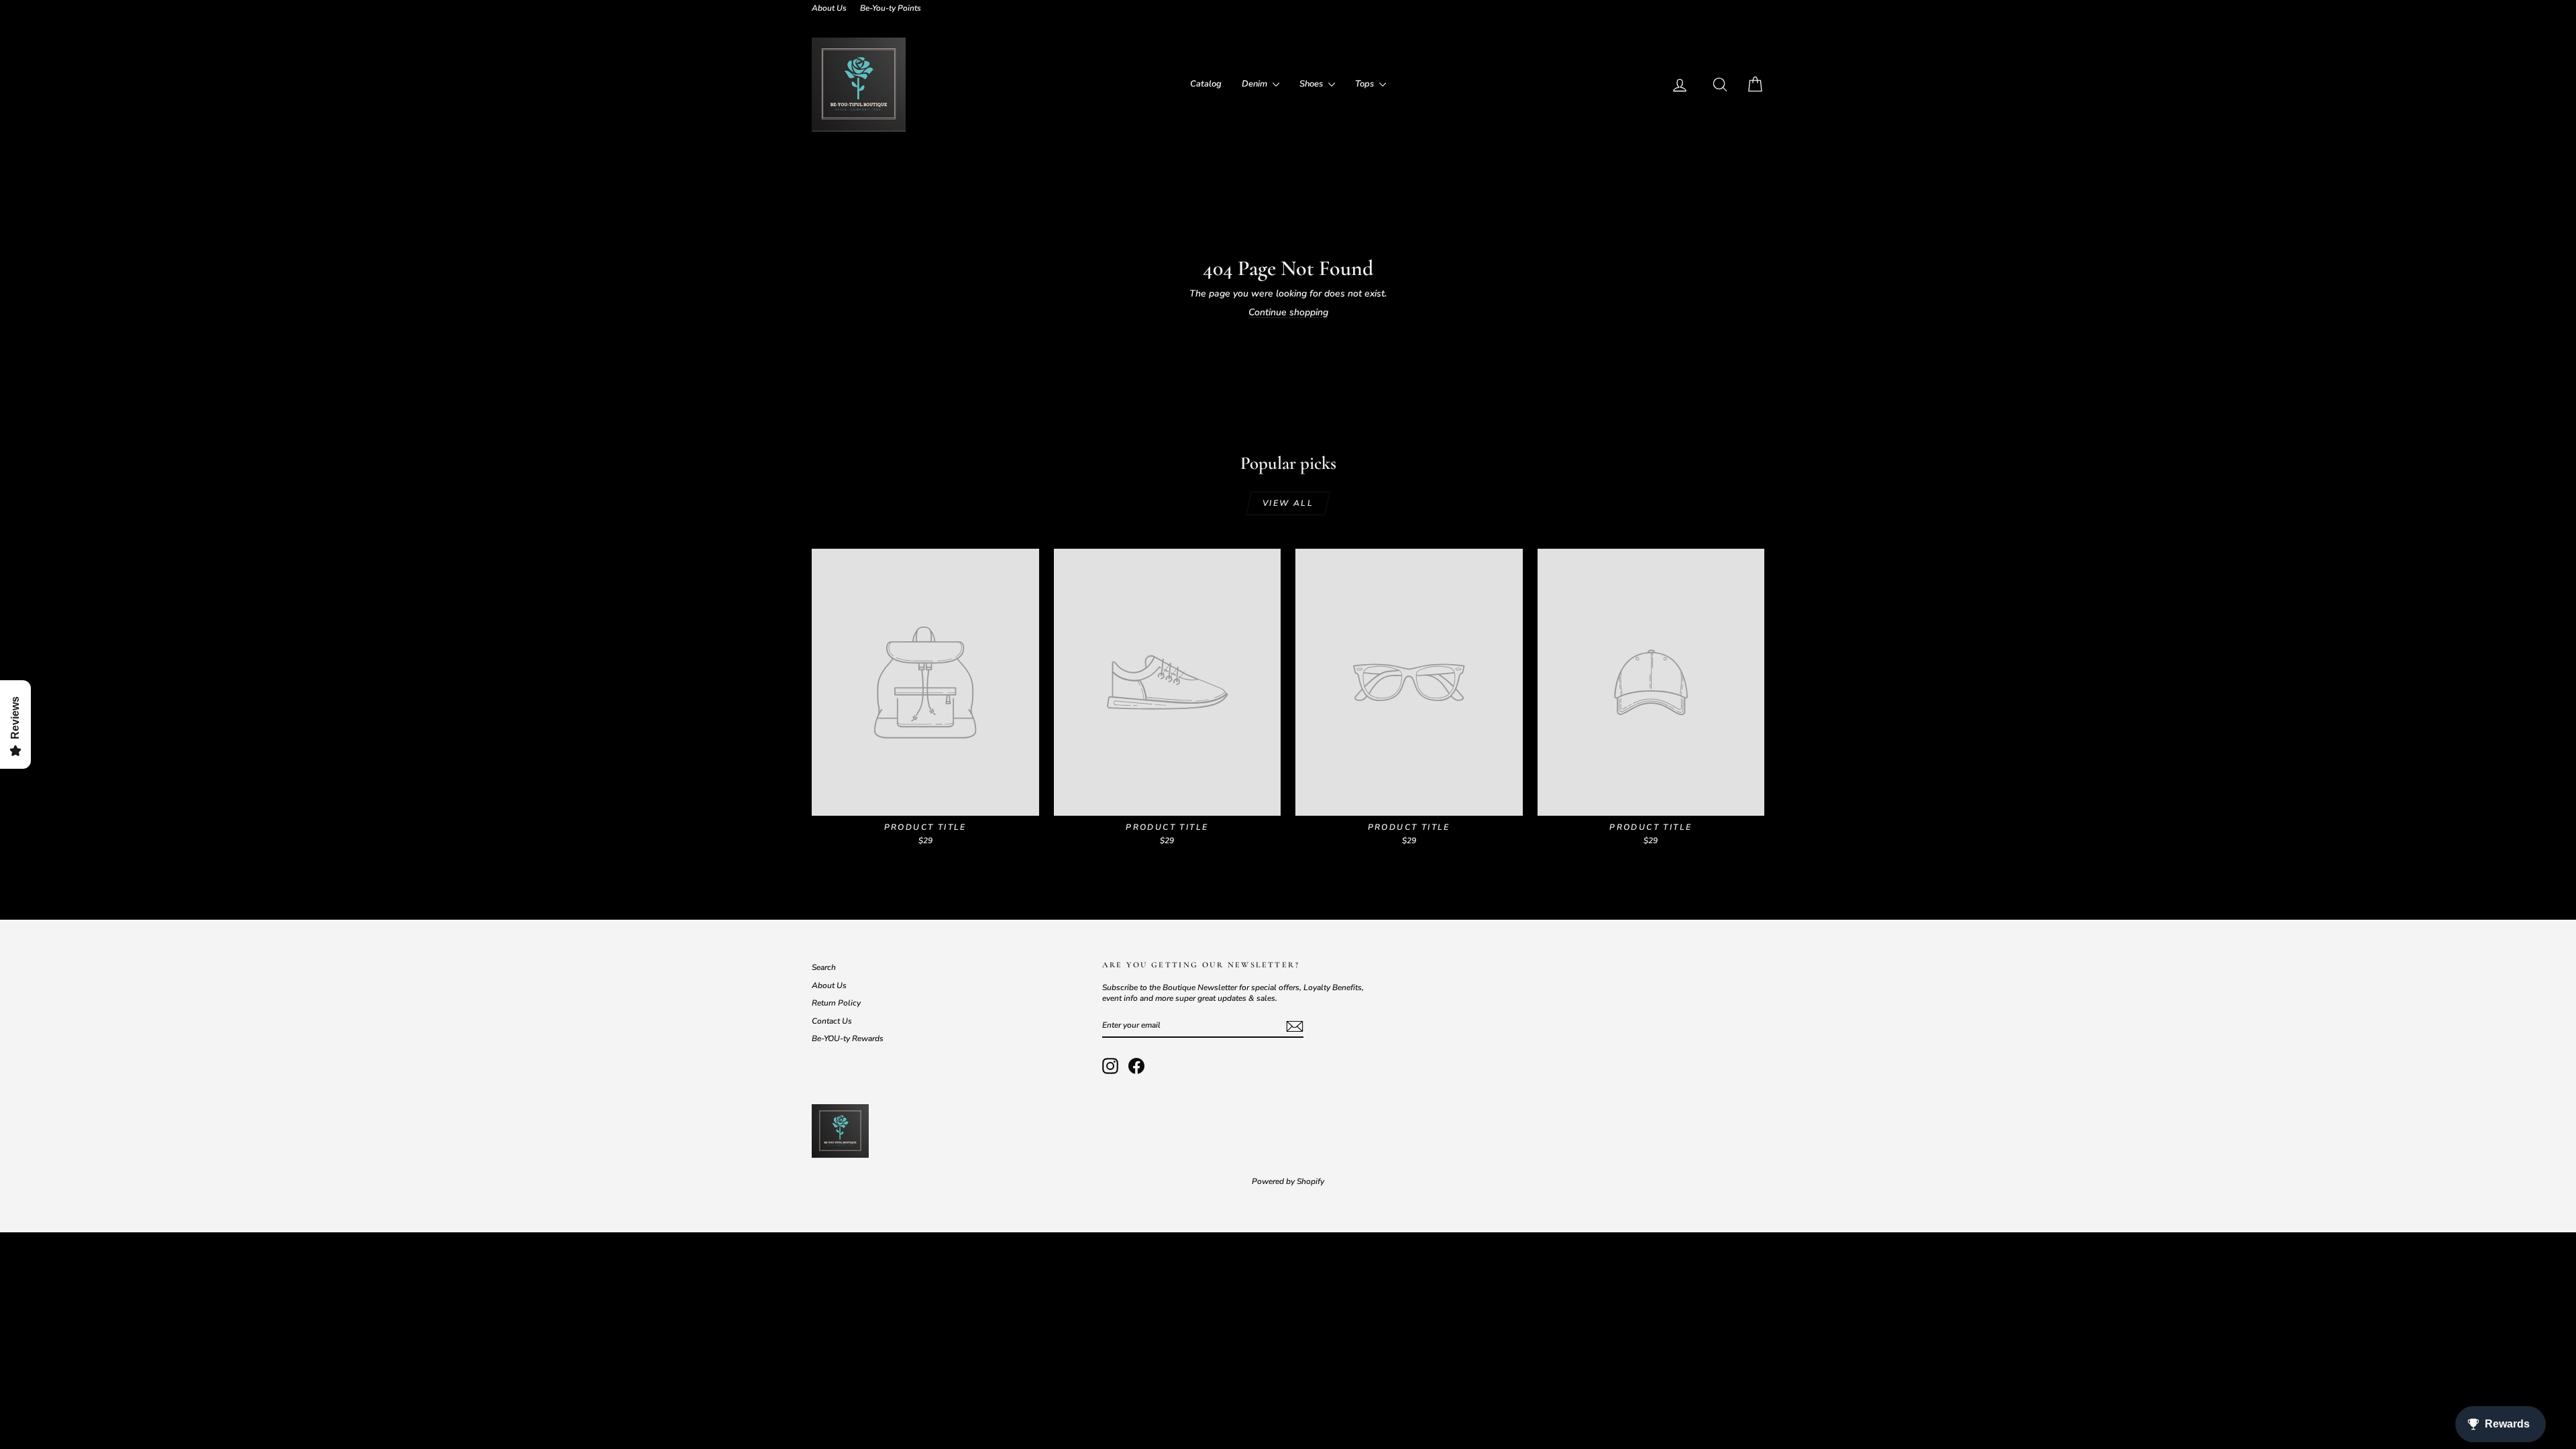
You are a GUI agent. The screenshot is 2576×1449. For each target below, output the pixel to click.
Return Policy (836, 1003)
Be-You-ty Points (891, 8)
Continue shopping (1288, 312)
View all (1288, 503)
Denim (1255, 84)
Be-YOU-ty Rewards (848, 1038)
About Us (829, 8)
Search (824, 967)
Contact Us (832, 1021)
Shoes (1312, 84)
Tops (1365, 84)
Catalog (1206, 84)
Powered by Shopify (1288, 1181)
